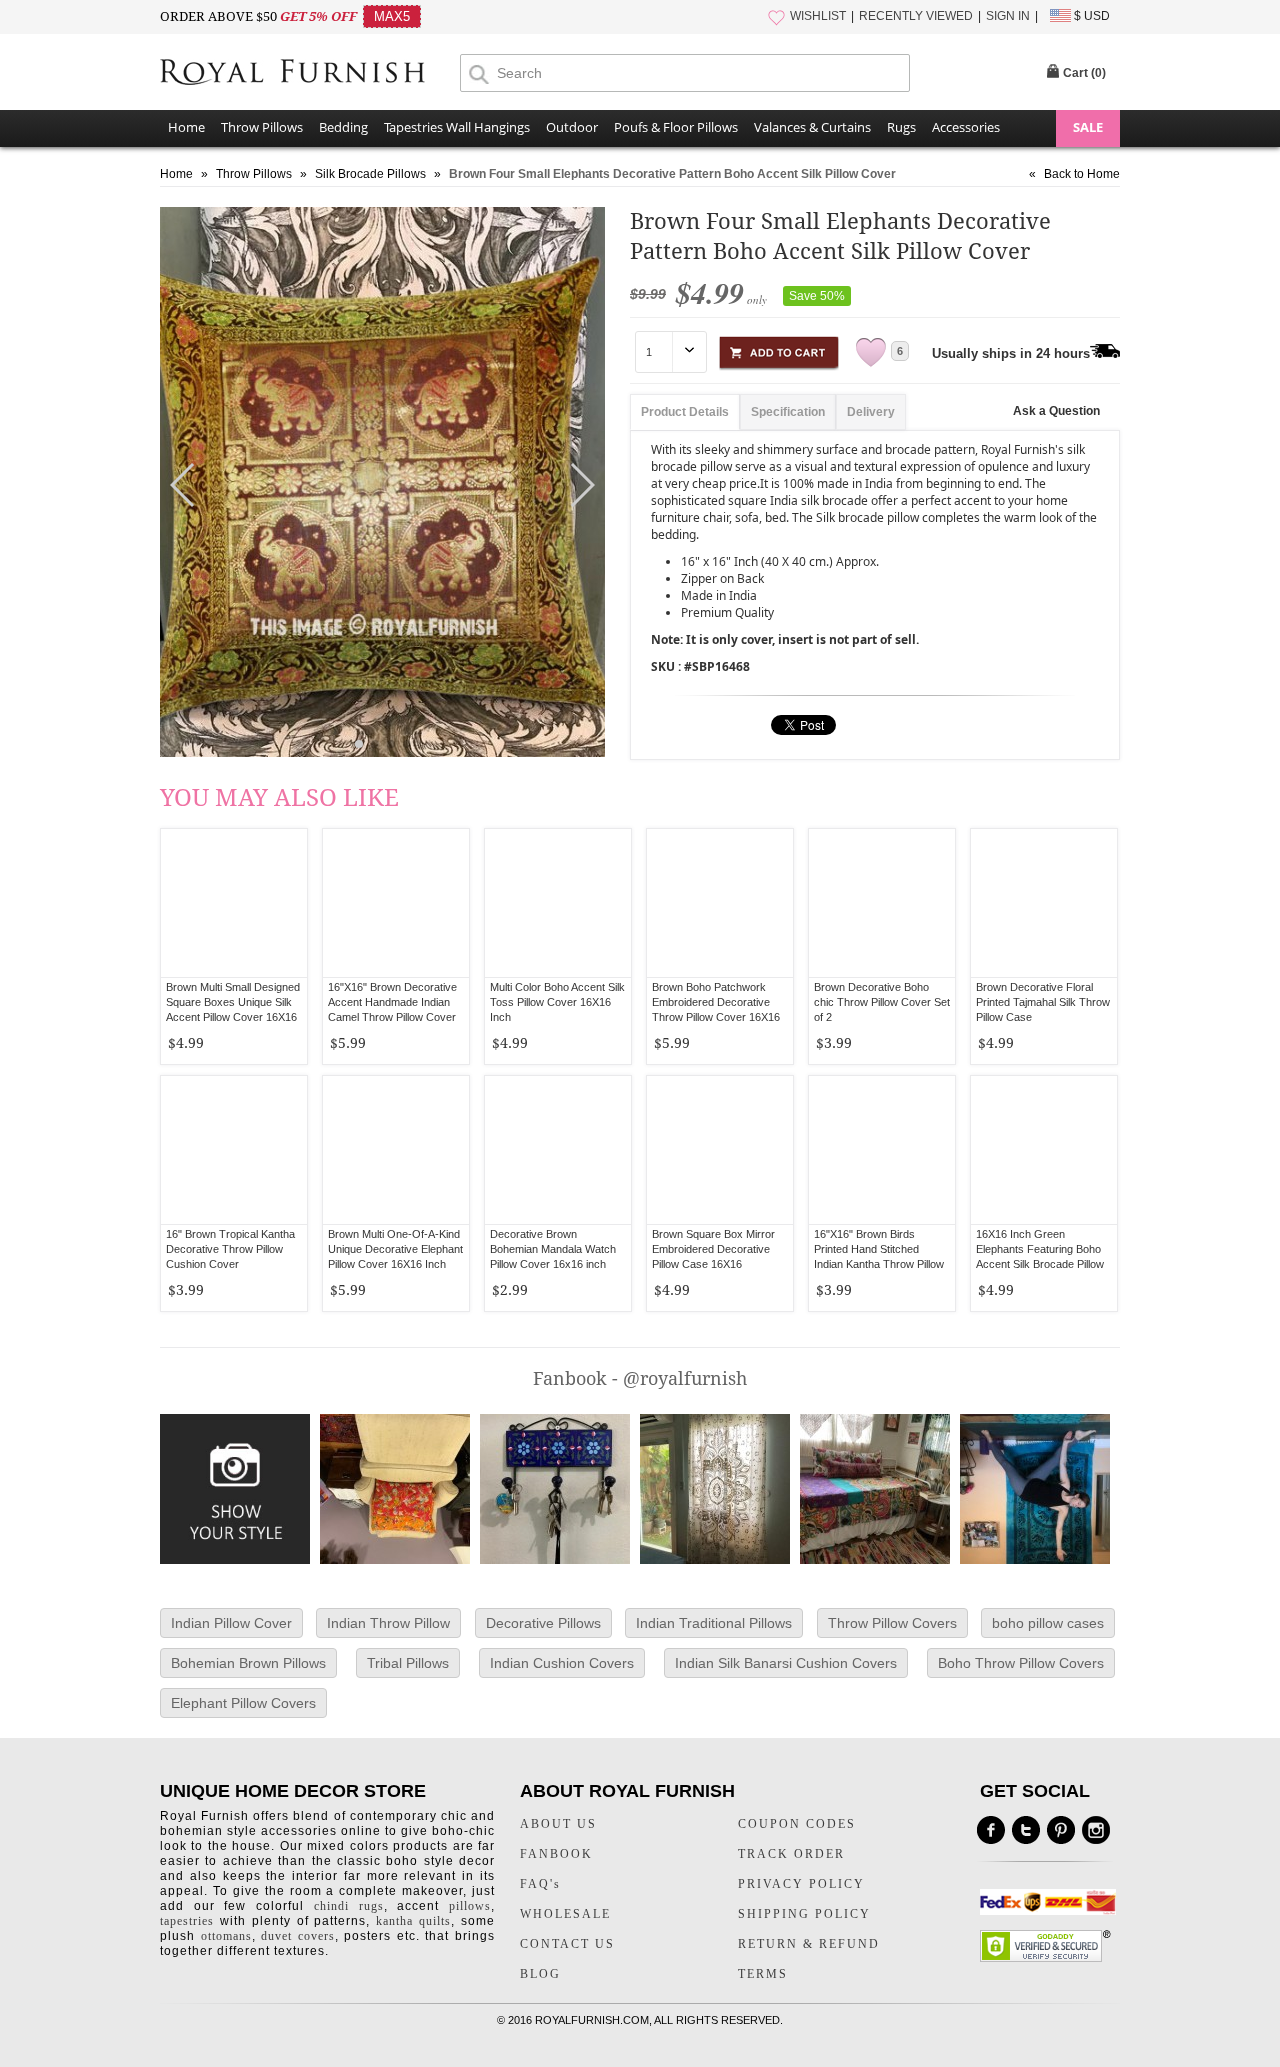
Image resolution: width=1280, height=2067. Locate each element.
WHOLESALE (565, 1914)
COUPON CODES (797, 1824)
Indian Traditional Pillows (714, 1623)
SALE (1088, 127)
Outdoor (572, 127)
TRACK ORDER (791, 1854)
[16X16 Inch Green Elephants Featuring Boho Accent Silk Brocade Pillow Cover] (1044, 1150)
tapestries (187, 1921)
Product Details (685, 412)
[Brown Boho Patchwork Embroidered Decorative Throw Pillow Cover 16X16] (720, 903)
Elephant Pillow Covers (243, 1703)
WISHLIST (818, 16)
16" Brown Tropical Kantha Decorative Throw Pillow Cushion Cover (230, 1249)
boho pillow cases (1048, 1623)
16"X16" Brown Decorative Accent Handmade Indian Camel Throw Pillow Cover (392, 1002)
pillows (470, 1906)
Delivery (871, 412)
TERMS (763, 1974)
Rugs (901, 127)
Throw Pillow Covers (892, 1623)
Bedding (343, 127)
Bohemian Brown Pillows (248, 1663)
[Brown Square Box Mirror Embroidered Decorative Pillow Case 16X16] (720, 1150)
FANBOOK (556, 1854)
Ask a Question (1056, 411)
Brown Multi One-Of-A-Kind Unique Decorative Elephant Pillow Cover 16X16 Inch (395, 1249)
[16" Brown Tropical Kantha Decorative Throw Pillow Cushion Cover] (234, 1150)
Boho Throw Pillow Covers (1021, 1663)
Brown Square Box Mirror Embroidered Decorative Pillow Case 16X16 (713, 1249)
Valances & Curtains (812, 127)
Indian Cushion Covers (562, 1663)
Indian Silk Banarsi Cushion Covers (786, 1663)
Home (186, 127)
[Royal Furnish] (310, 74)
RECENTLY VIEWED (916, 16)
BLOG (540, 1974)
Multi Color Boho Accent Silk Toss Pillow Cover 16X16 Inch (557, 1002)
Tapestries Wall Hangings (457, 127)
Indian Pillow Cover (231, 1623)
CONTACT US (567, 1944)
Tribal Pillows (408, 1663)
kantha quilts (413, 1921)
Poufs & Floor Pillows (676, 127)
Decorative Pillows (543, 1623)
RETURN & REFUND (809, 1944)
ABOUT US (558, 1824)
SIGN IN (1008, 16)
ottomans (226, 1936)
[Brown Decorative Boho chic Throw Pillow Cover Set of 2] (882, 903)
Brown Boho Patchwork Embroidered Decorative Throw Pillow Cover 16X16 (716, 1002)
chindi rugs (349, 1906)
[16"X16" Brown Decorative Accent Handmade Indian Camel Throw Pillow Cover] (396, 903)
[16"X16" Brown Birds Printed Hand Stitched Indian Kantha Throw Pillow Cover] (882, 1150)
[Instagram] (1096, 1830)
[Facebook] (991, 1830)
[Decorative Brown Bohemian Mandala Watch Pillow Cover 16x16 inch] (558, 1150)
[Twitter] (1026, 1830)
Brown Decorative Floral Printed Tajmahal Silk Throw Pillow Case (1043, 1002)
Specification (788, 412)
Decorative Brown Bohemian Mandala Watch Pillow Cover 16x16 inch (553, 1249)
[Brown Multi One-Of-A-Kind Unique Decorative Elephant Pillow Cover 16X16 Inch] (396, 1150)
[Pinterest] (1061, 1830)
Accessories (966, 127)
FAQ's (540, 1884)
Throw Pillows (262, 127)
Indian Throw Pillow (388, 1623)
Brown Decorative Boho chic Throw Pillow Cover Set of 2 (882, 1002)
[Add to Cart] (779, 349)
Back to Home (1082, 174)
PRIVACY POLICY (801, 1884)
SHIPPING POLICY (804, 1914)
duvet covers (298, 1936)
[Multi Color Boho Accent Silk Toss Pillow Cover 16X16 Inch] (558, 903)
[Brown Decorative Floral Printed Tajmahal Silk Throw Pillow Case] (1044, 903)
